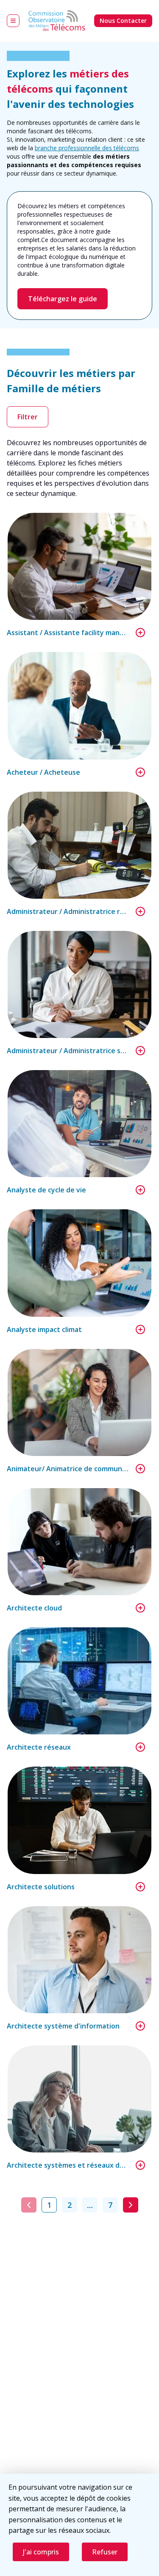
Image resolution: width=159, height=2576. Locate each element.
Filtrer (28, 417)
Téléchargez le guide (63, 299)
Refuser (105, 2552)
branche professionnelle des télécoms (87, 148)
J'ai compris (41, 2552)
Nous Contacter (123, 21)
